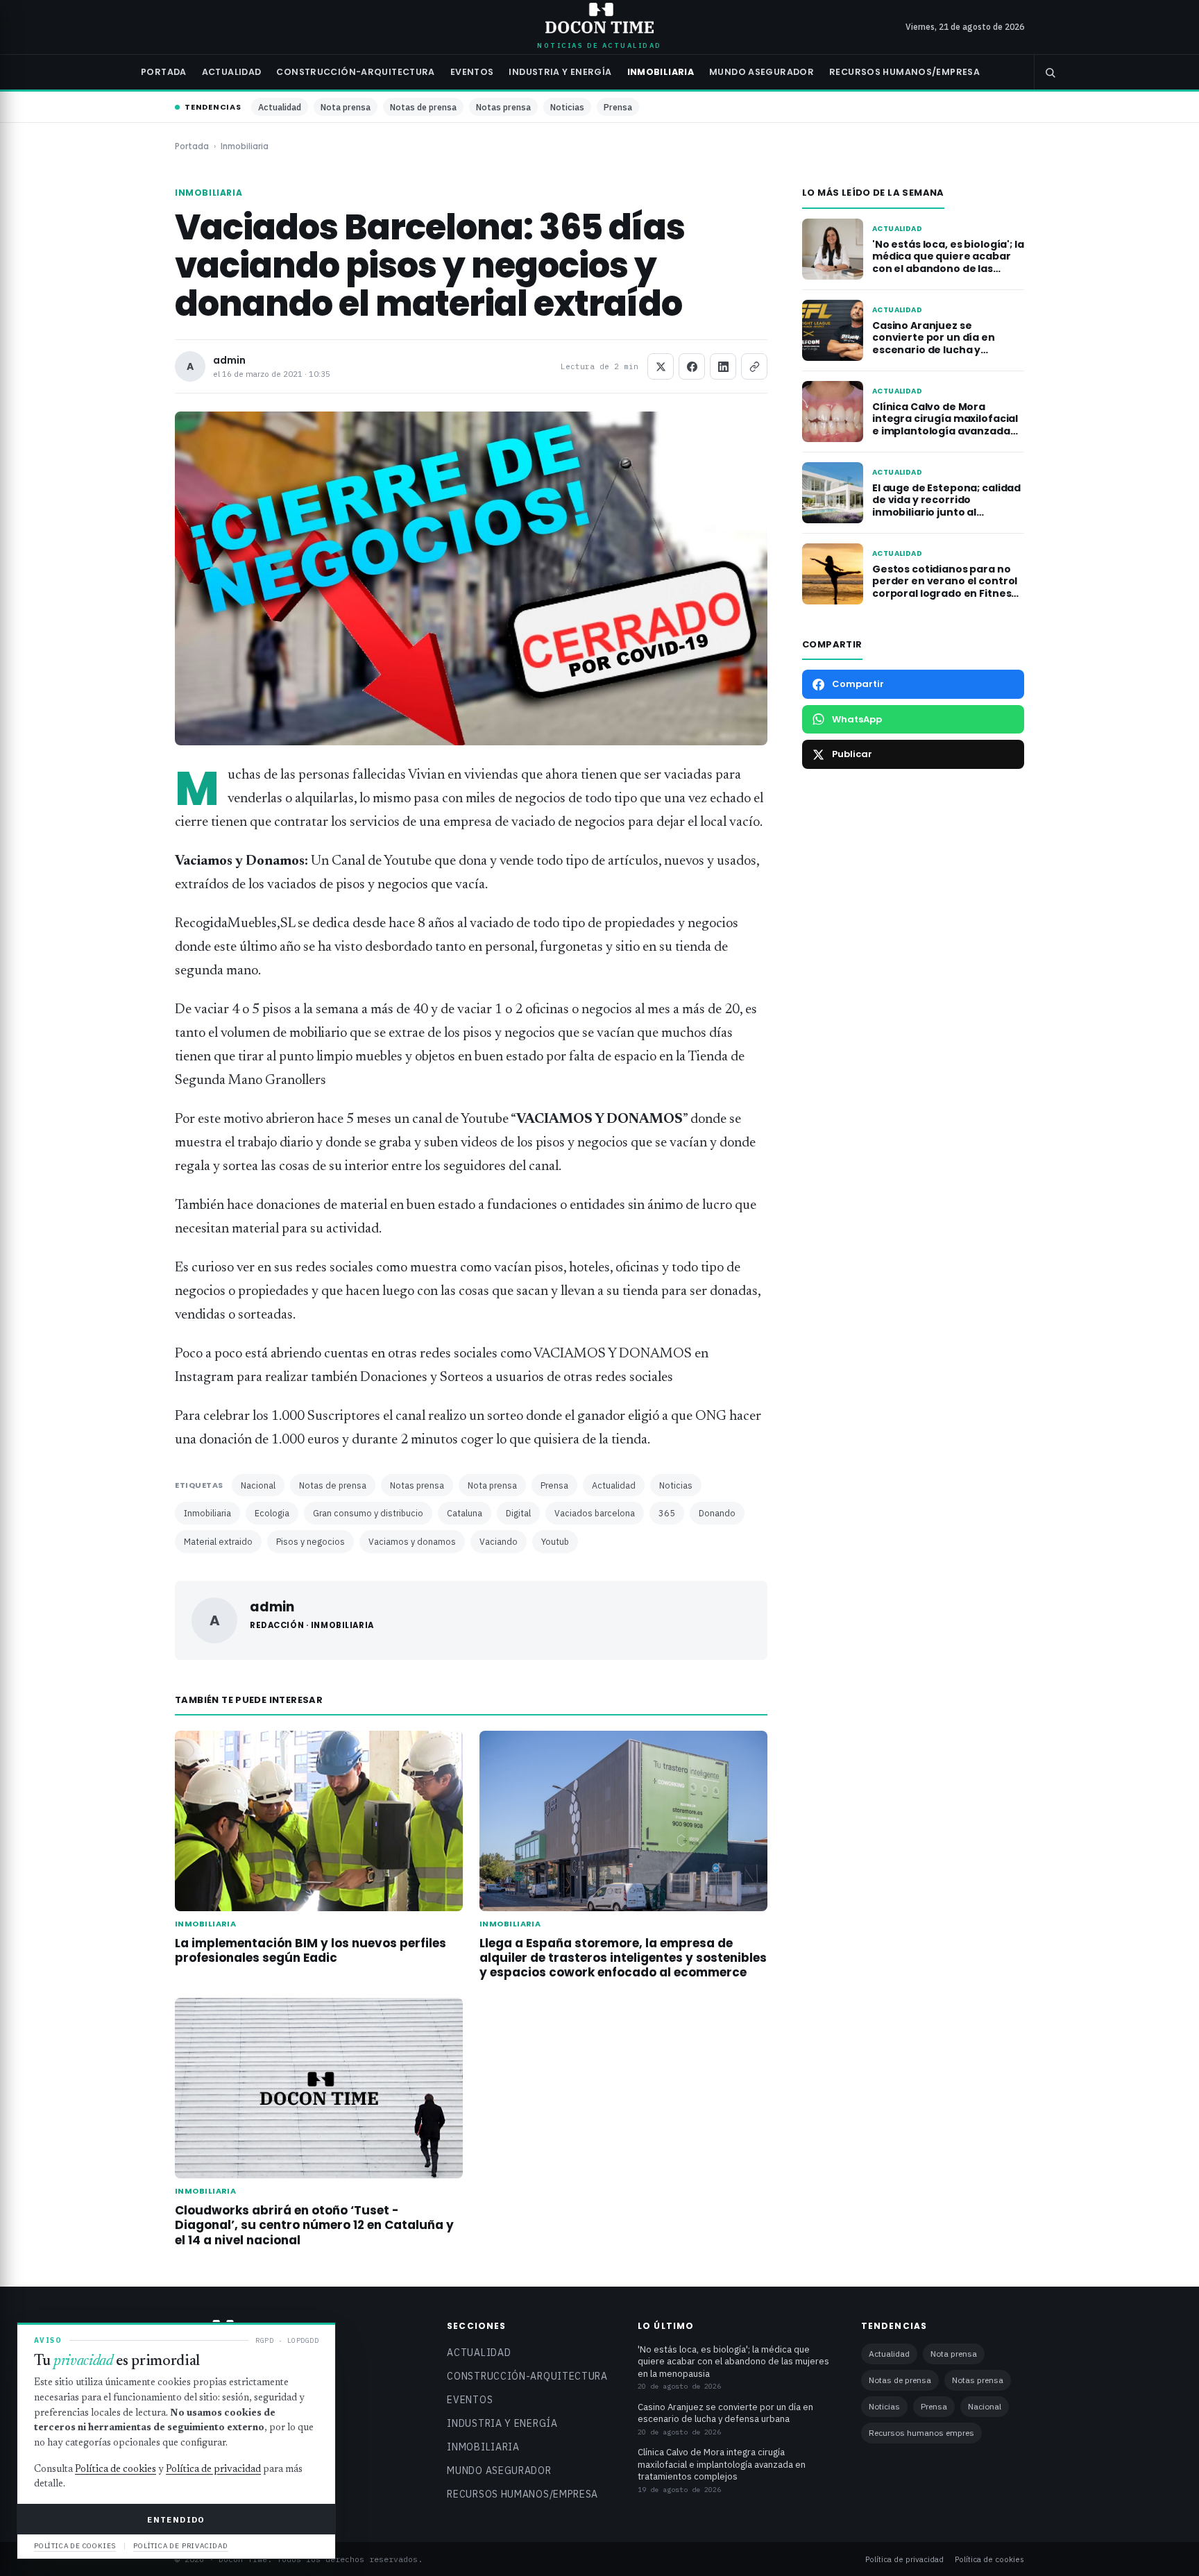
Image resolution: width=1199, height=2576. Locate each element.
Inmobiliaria (661, 72)
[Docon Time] (600, 18)
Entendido (176, 2519)
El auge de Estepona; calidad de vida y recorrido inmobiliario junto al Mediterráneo (946, 506)
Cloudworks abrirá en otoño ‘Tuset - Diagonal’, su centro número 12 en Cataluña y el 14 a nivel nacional (314, 2225)
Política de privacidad (904, 2559)
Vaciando (499, 1541)
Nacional (258, 1485)
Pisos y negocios (311, 1541)
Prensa (618, 107)
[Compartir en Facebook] (692, 366)
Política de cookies (989, 2559)
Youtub (555, 1541)
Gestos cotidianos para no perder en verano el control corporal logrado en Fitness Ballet (945, 587)
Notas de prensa (423, 107)
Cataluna (465, 1513)
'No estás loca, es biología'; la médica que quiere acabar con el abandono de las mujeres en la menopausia (948, 263)
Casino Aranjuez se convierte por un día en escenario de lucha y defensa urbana (934, 344)
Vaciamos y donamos (412, 1541)
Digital (518, 1513)
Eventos (472, 72)
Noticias (567, 107)
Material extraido (218, 1541)
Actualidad (232, 72)
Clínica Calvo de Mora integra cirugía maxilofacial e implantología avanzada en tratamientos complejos (945, 425)
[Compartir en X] (661, 366)
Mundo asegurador (762, 72)
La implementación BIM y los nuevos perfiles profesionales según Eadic (311, 1950)
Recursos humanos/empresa (904, 72)
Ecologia (272, 1513)
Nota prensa (346, 107)
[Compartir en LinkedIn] (723, 366)
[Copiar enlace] (754, 366)
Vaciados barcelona (595, 1513)
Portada (164, 72)
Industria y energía (560, 72)
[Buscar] (1050, 72)
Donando (717, 1513)
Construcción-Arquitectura (355, 72)
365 (667, 1513)
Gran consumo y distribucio (368, 1513)
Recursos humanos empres (921, 2433)
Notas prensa (503, 107)
